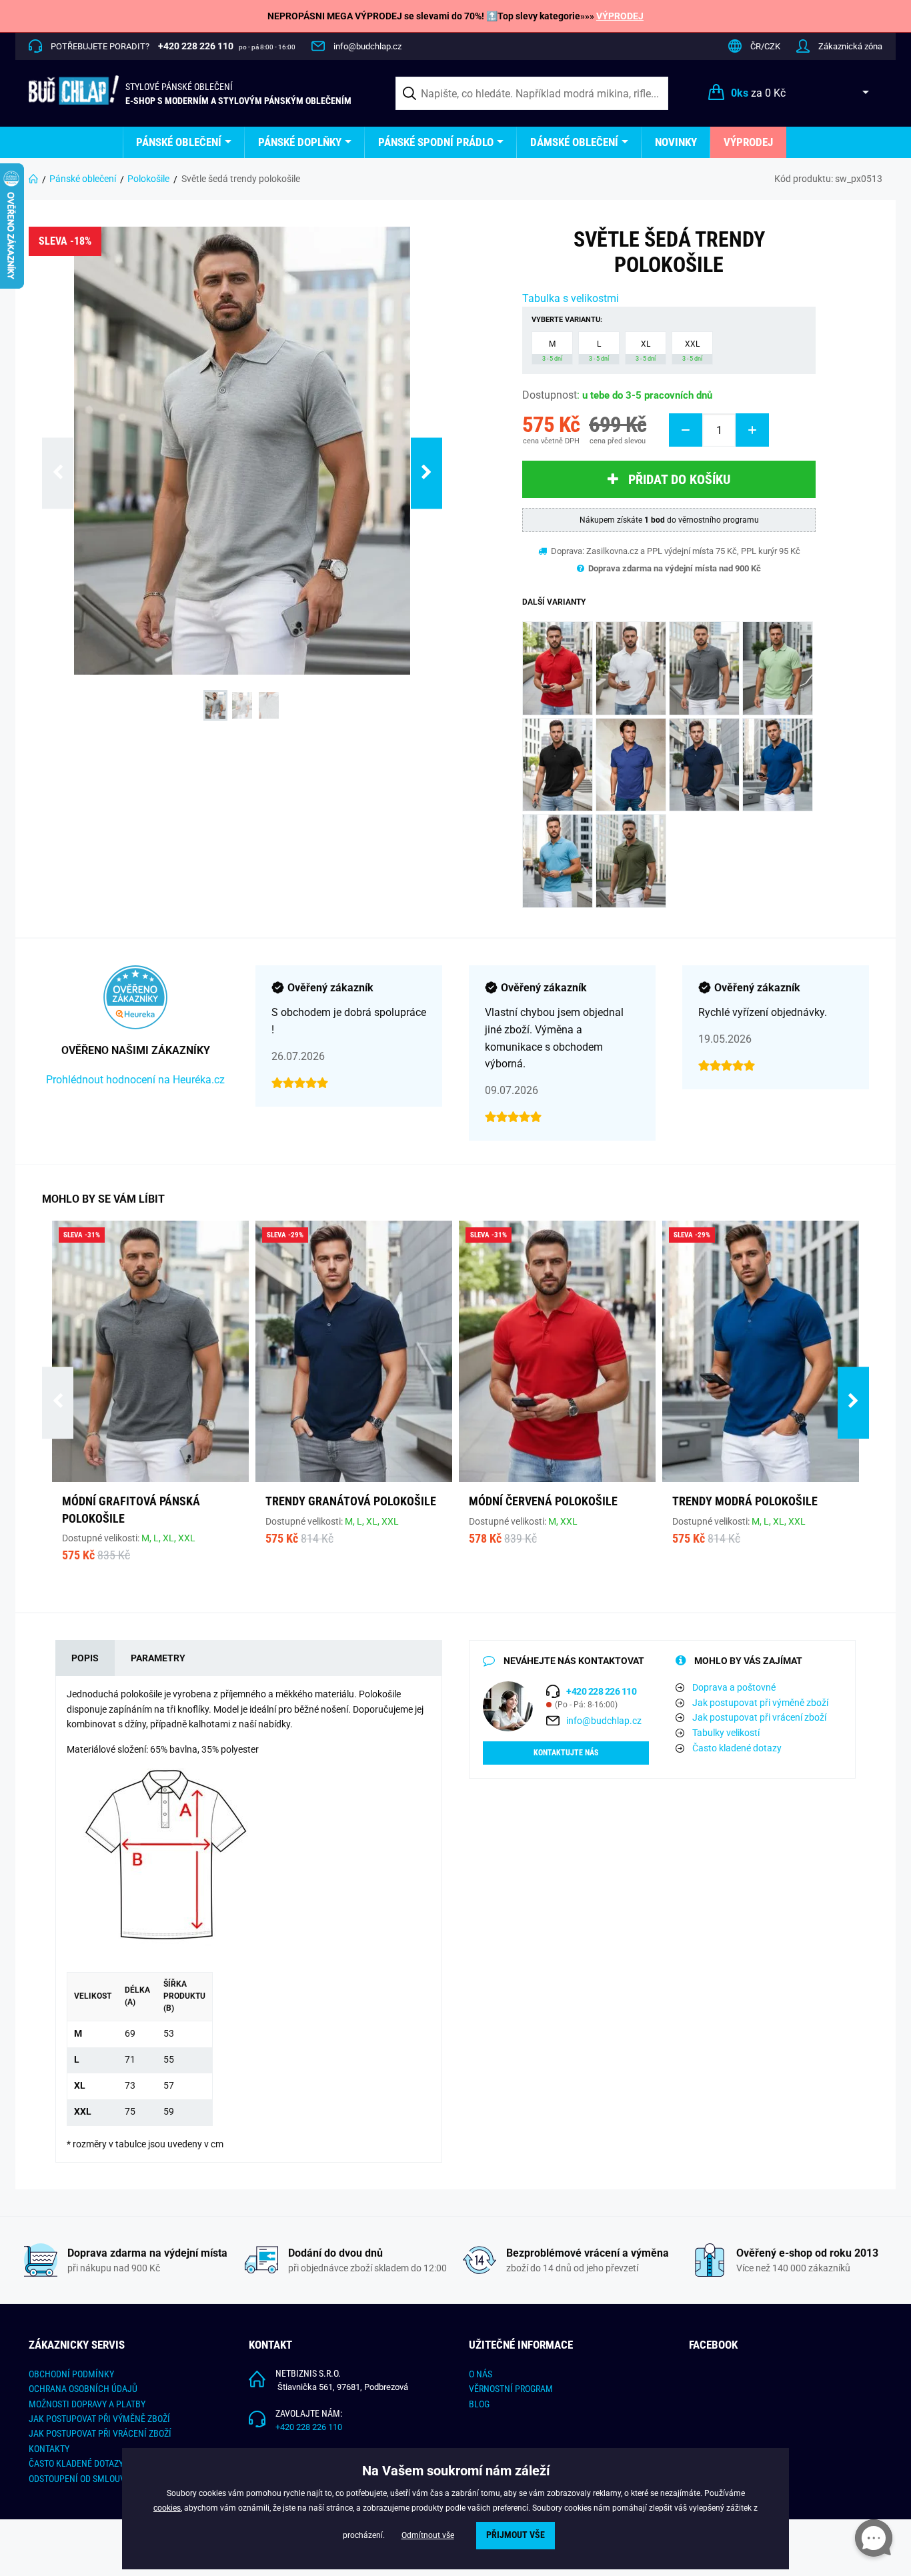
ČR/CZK (765, 46)
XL (646, 351)
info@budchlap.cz (367, 46)
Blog (479, 2404)
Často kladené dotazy (737, 1748)
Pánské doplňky (300, 142)
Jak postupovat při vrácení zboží (759, 1717)
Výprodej (748, 142)
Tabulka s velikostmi (571, 298)
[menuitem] (184, 142)
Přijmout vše (516, 2535)
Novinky (676, 142)
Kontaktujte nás (566, 1753)
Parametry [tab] (158, 1658)
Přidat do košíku (679, 479)
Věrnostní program (511, 2389)
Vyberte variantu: (567, 320)
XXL (692, 351)
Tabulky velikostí (726, 1733)
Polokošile (148, 179)
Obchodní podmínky (71, 2374)
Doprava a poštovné (734, 1687)
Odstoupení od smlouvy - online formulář (119, 2479)
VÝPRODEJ (620, 16)
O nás (481, 2374)
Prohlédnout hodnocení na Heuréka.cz (135, 1080)
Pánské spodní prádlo (436, 142)
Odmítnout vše (428, 2535)
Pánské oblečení (179, 142)
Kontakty (49, 2449)
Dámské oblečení (574, 142)
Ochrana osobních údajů (83, 2389)
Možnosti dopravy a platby (87, 2404)
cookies (167, 2508)
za (758, 93)
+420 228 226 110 (309, 2427)
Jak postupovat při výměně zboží (760, 1703)
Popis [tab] (85, 1658)
